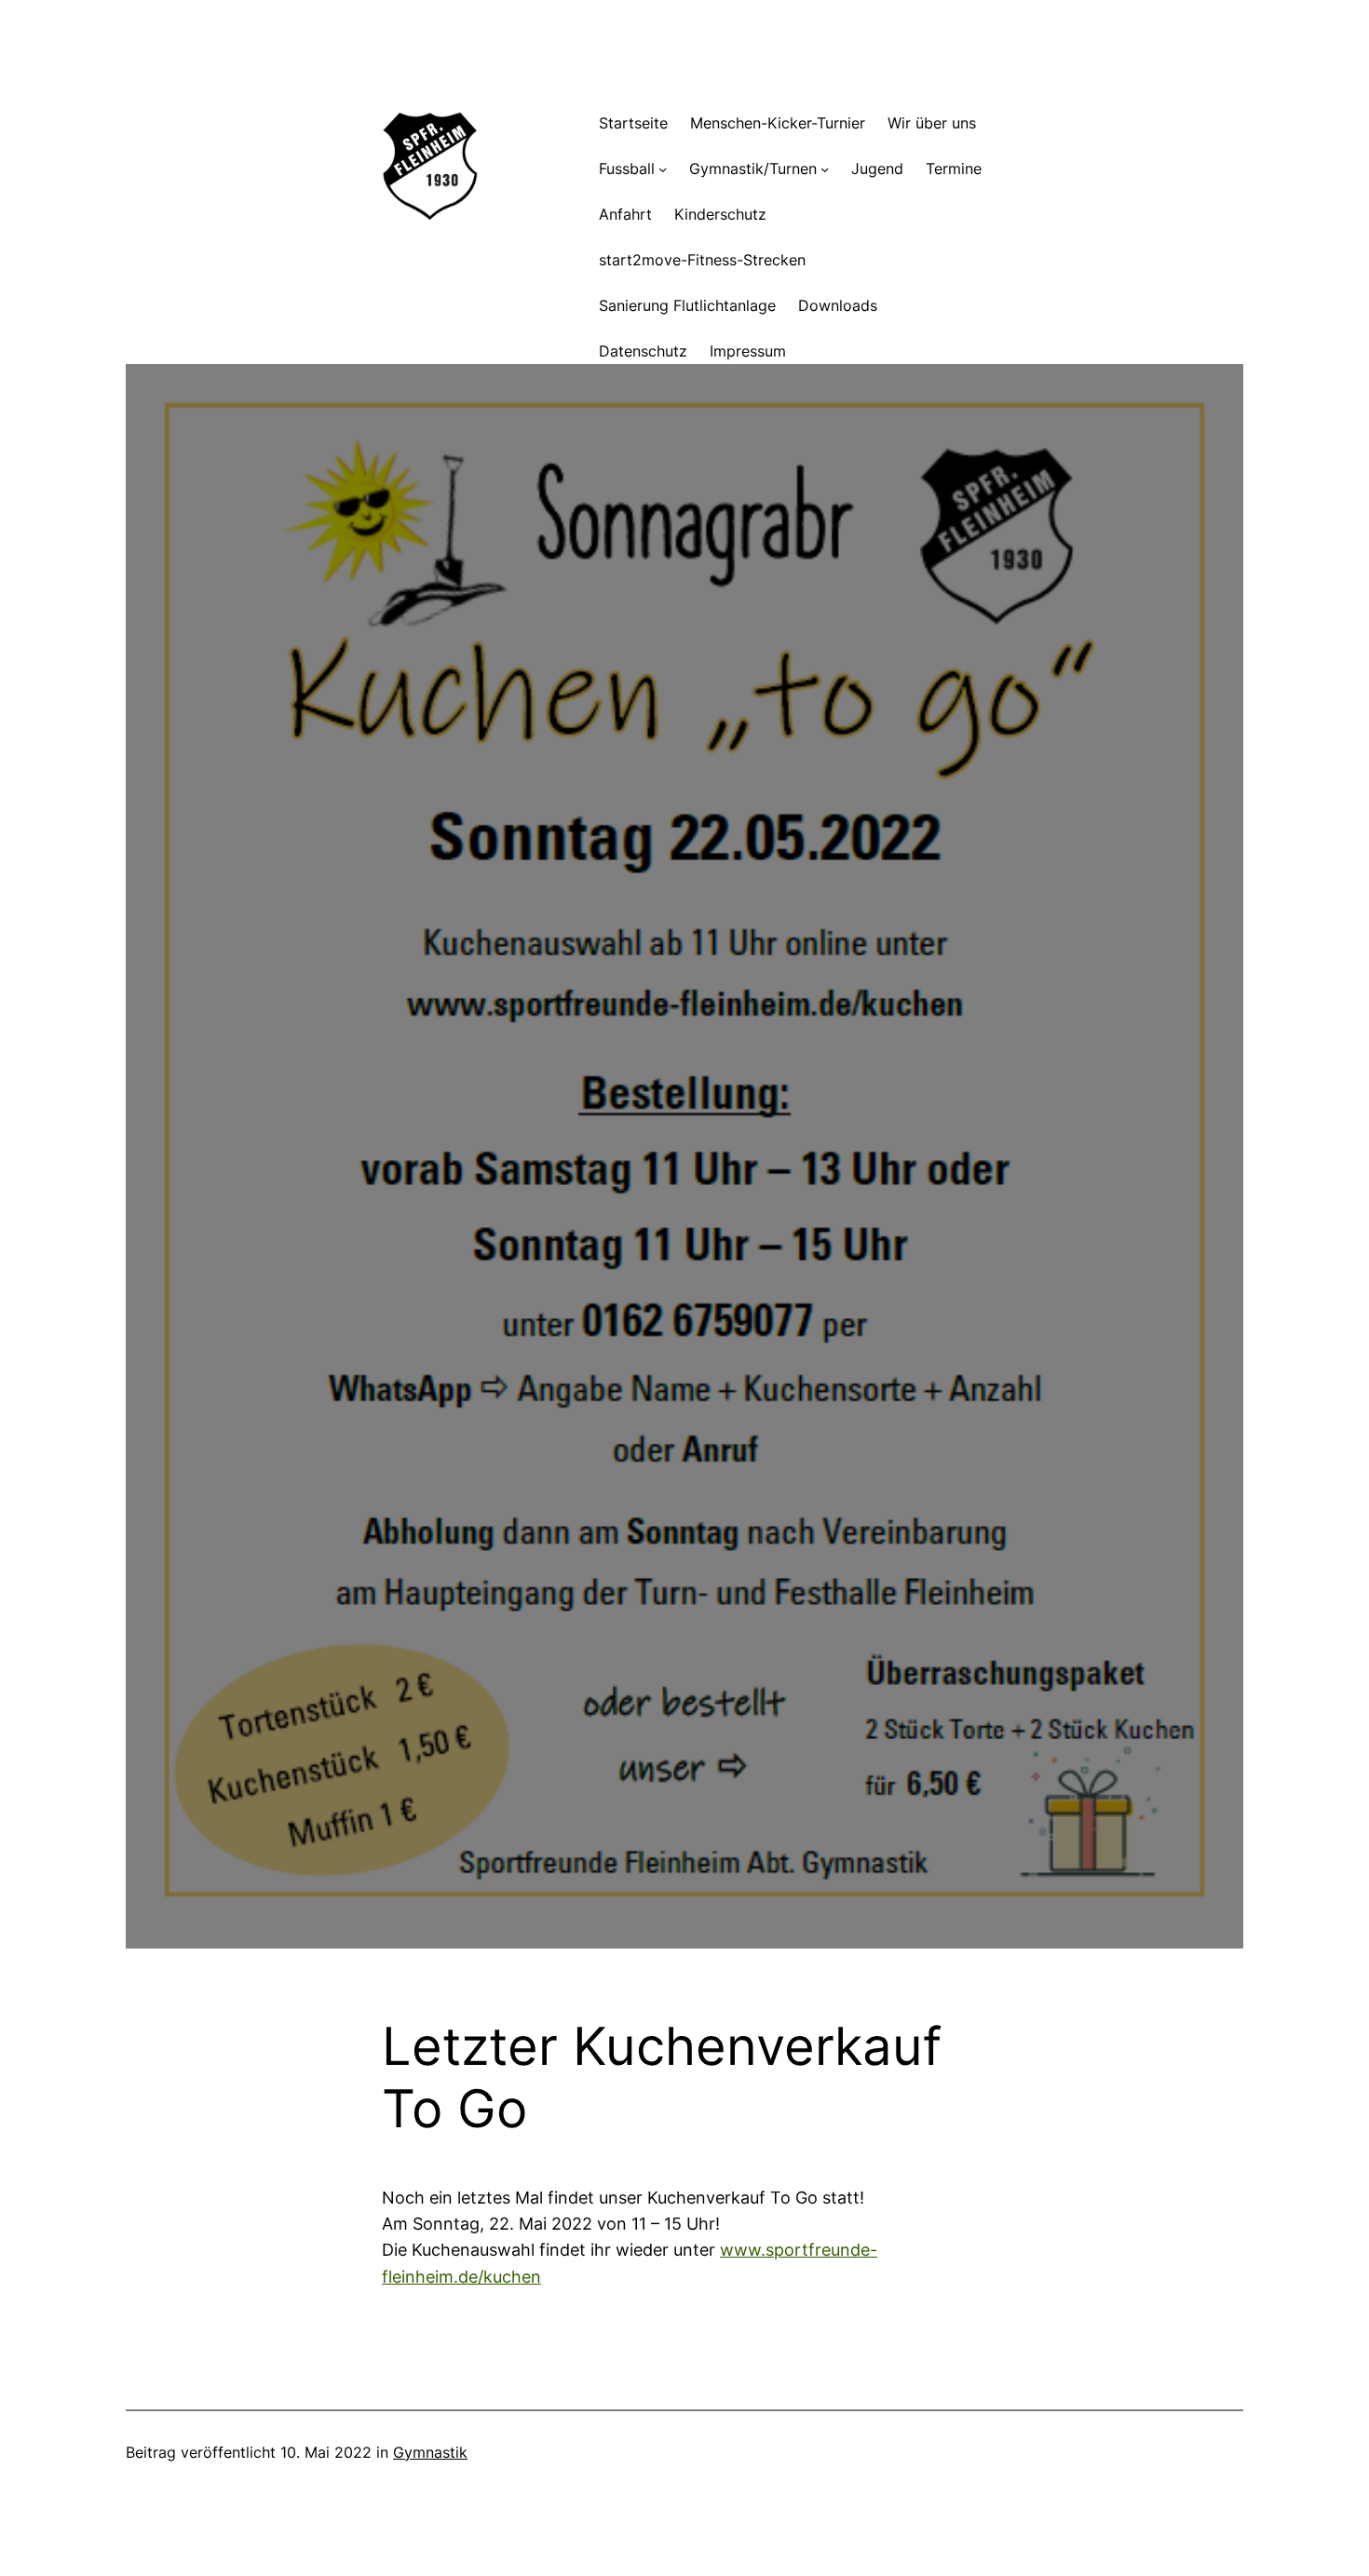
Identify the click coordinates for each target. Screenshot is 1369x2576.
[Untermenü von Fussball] (663, 169)
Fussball (627, 169)
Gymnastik (430, 2453)
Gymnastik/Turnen (753, 169)
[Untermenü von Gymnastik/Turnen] (825, 169)
